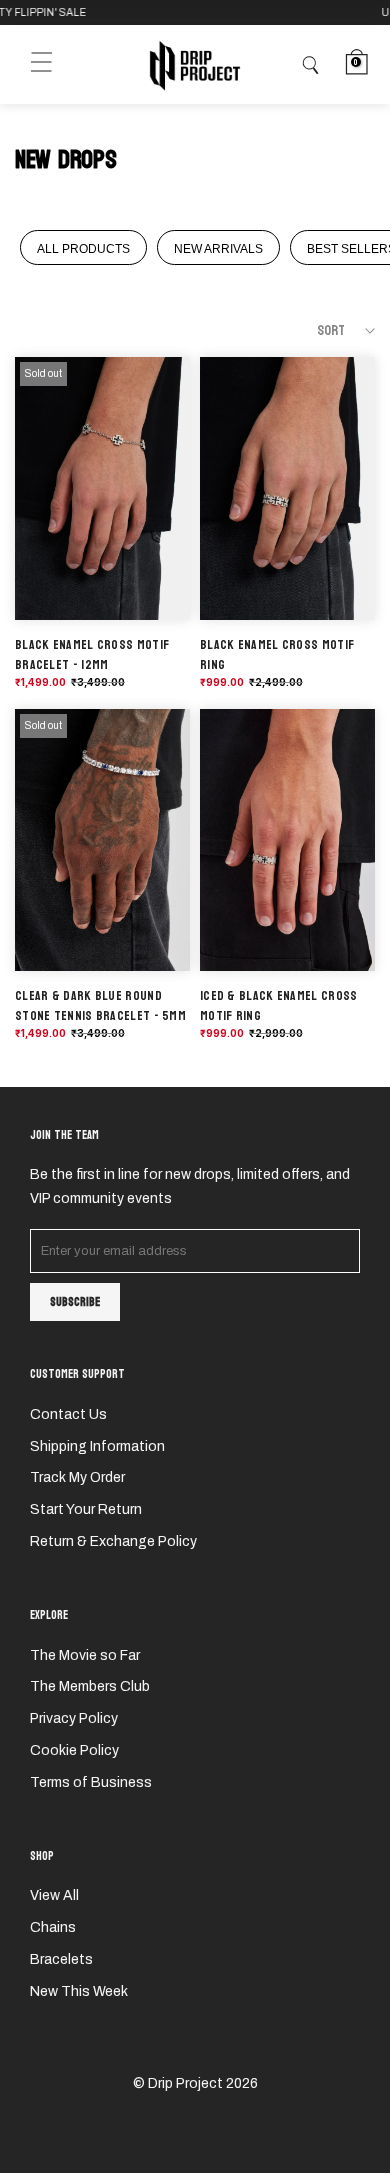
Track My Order (77, 1477)
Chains (53, 1927)
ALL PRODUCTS (83, 249)
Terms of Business (91, 1782)
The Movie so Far (85, 1655)
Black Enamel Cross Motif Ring (277, 655)
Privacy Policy (74, 1718)
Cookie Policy (74, 1750)
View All (54, 1895)
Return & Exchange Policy (113, 1541)
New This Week (79, 1991)
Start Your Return (86, 1509)
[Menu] (41, 64)
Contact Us (68, 1414)
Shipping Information (97, 1446)
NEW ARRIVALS (218, 249)
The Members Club (90, 1686)
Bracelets (61, 1959)
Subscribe (75, 1302)
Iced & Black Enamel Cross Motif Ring (279, 1006)
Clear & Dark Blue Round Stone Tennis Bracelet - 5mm (100, 1006)
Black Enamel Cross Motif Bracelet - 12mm (92, 655)
